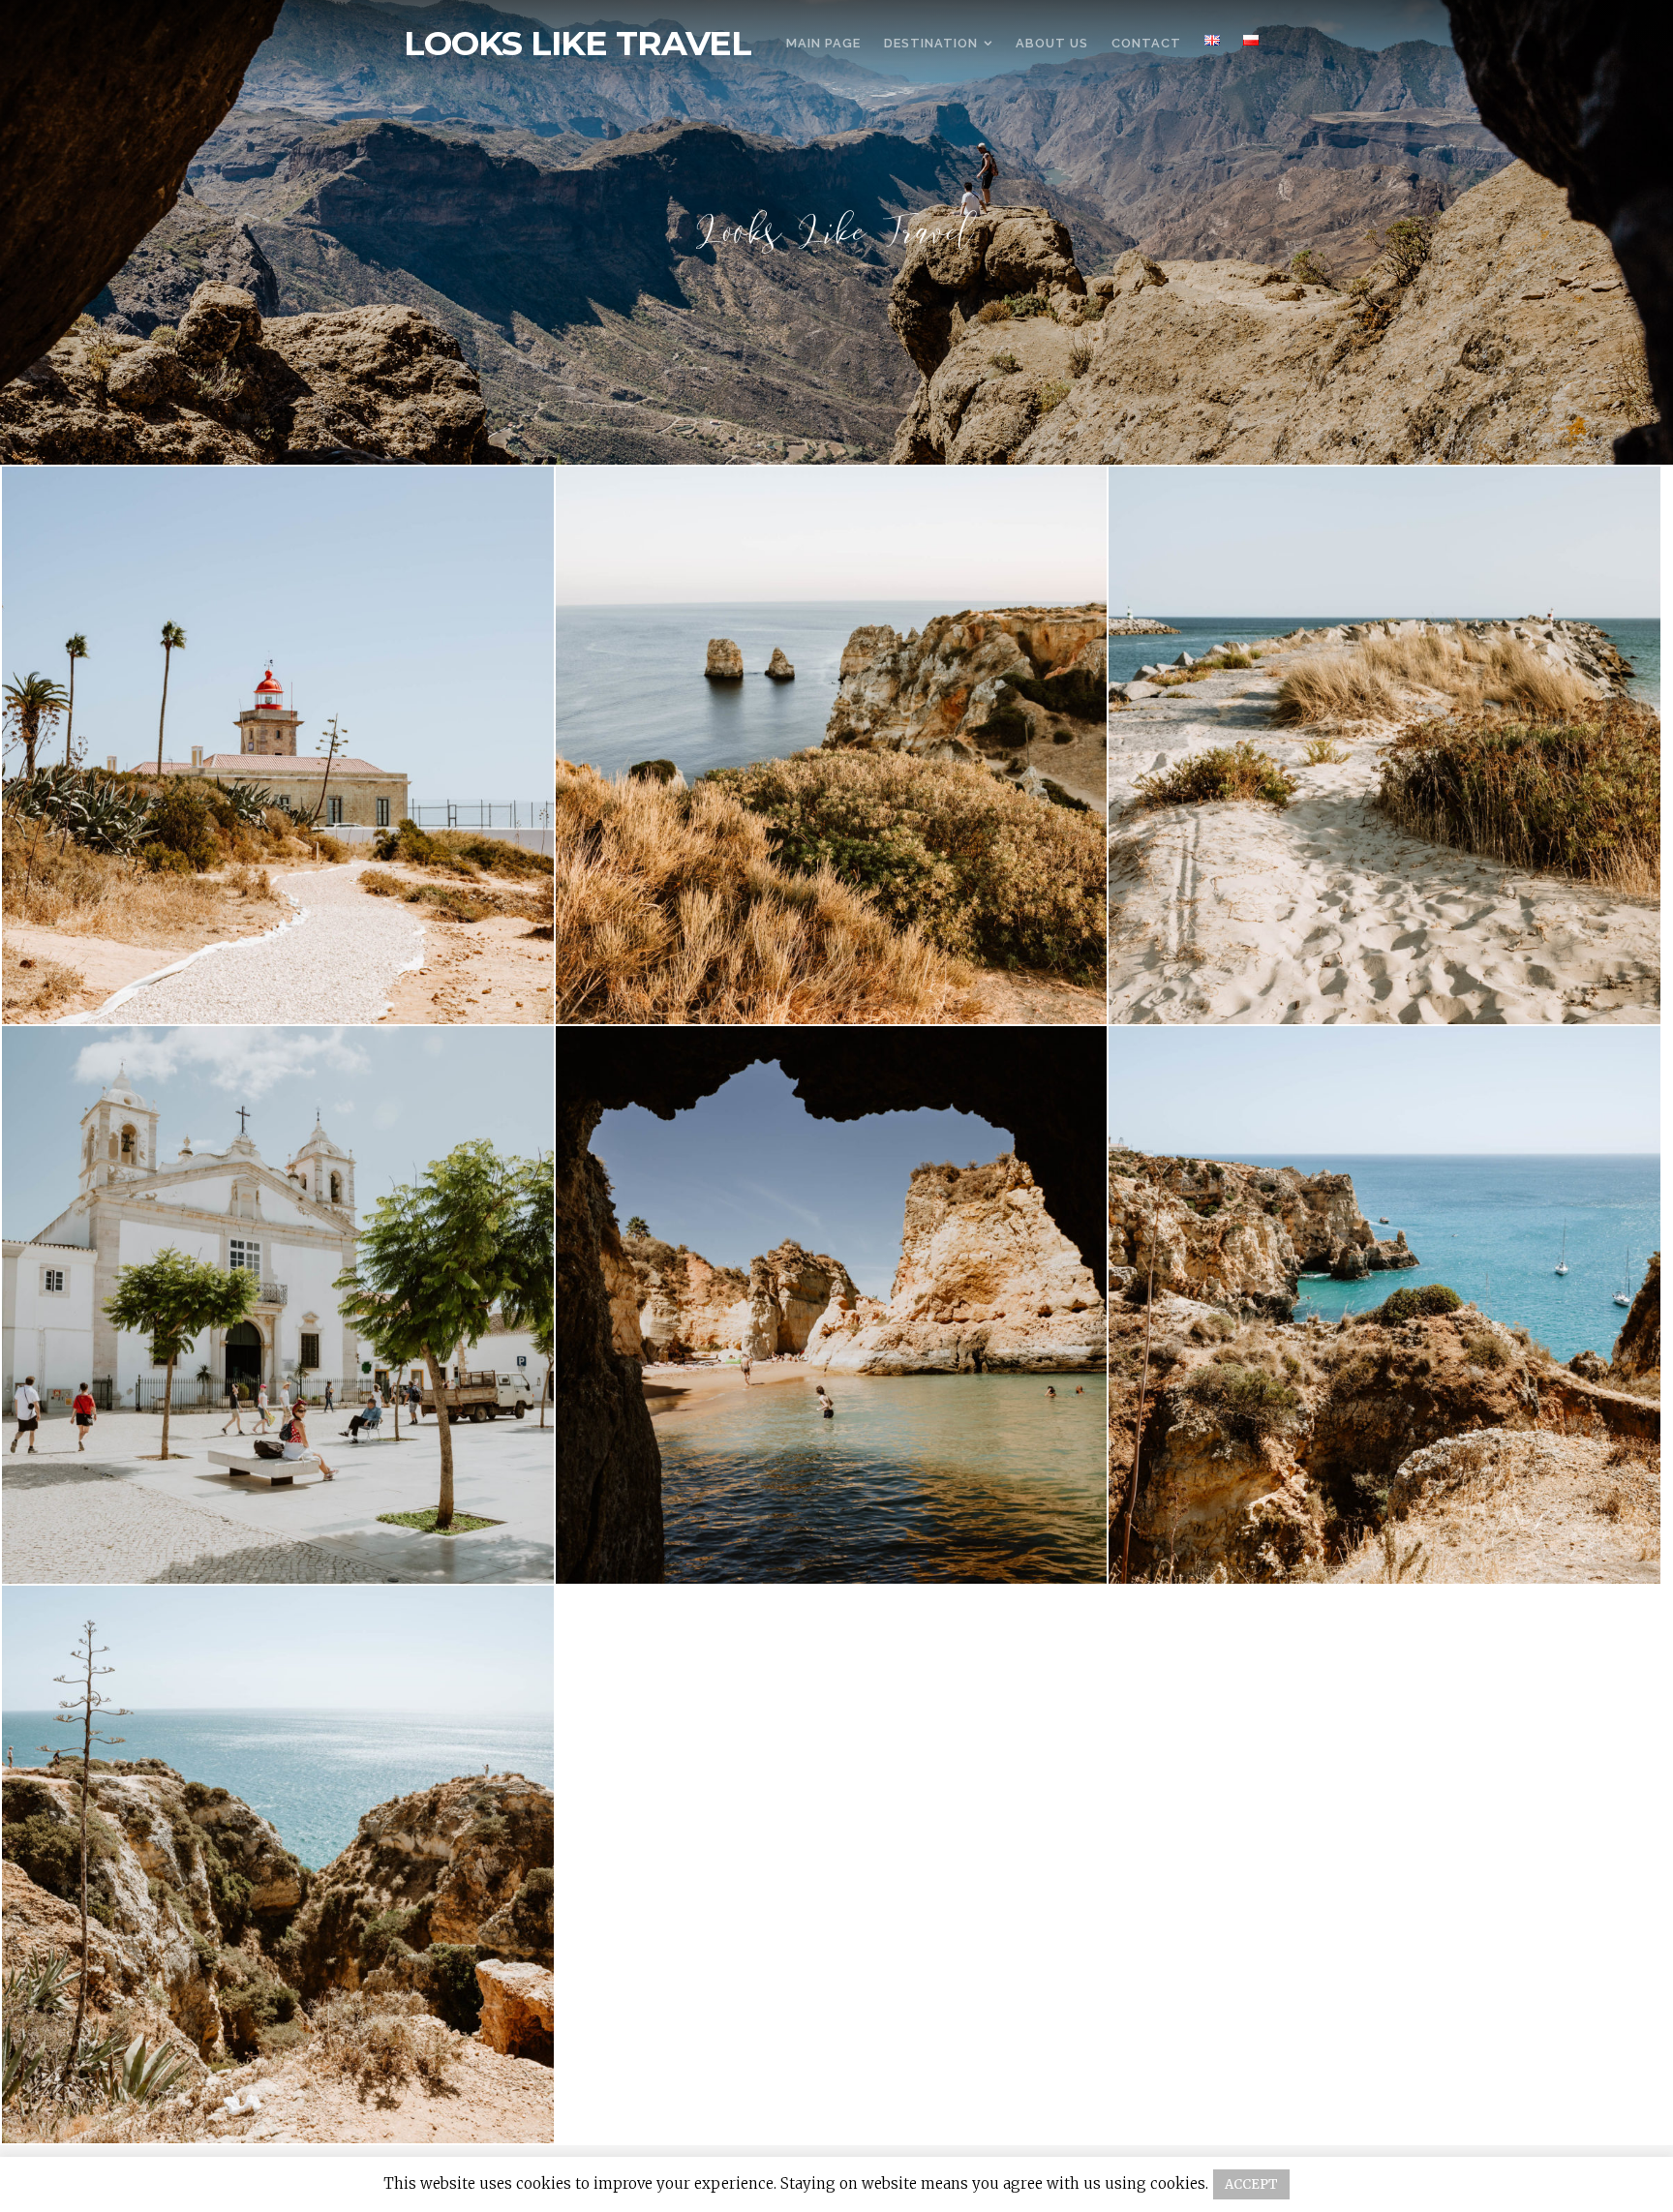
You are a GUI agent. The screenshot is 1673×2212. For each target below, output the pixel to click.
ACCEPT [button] (1251, 2184)
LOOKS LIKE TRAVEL (578, 44)
